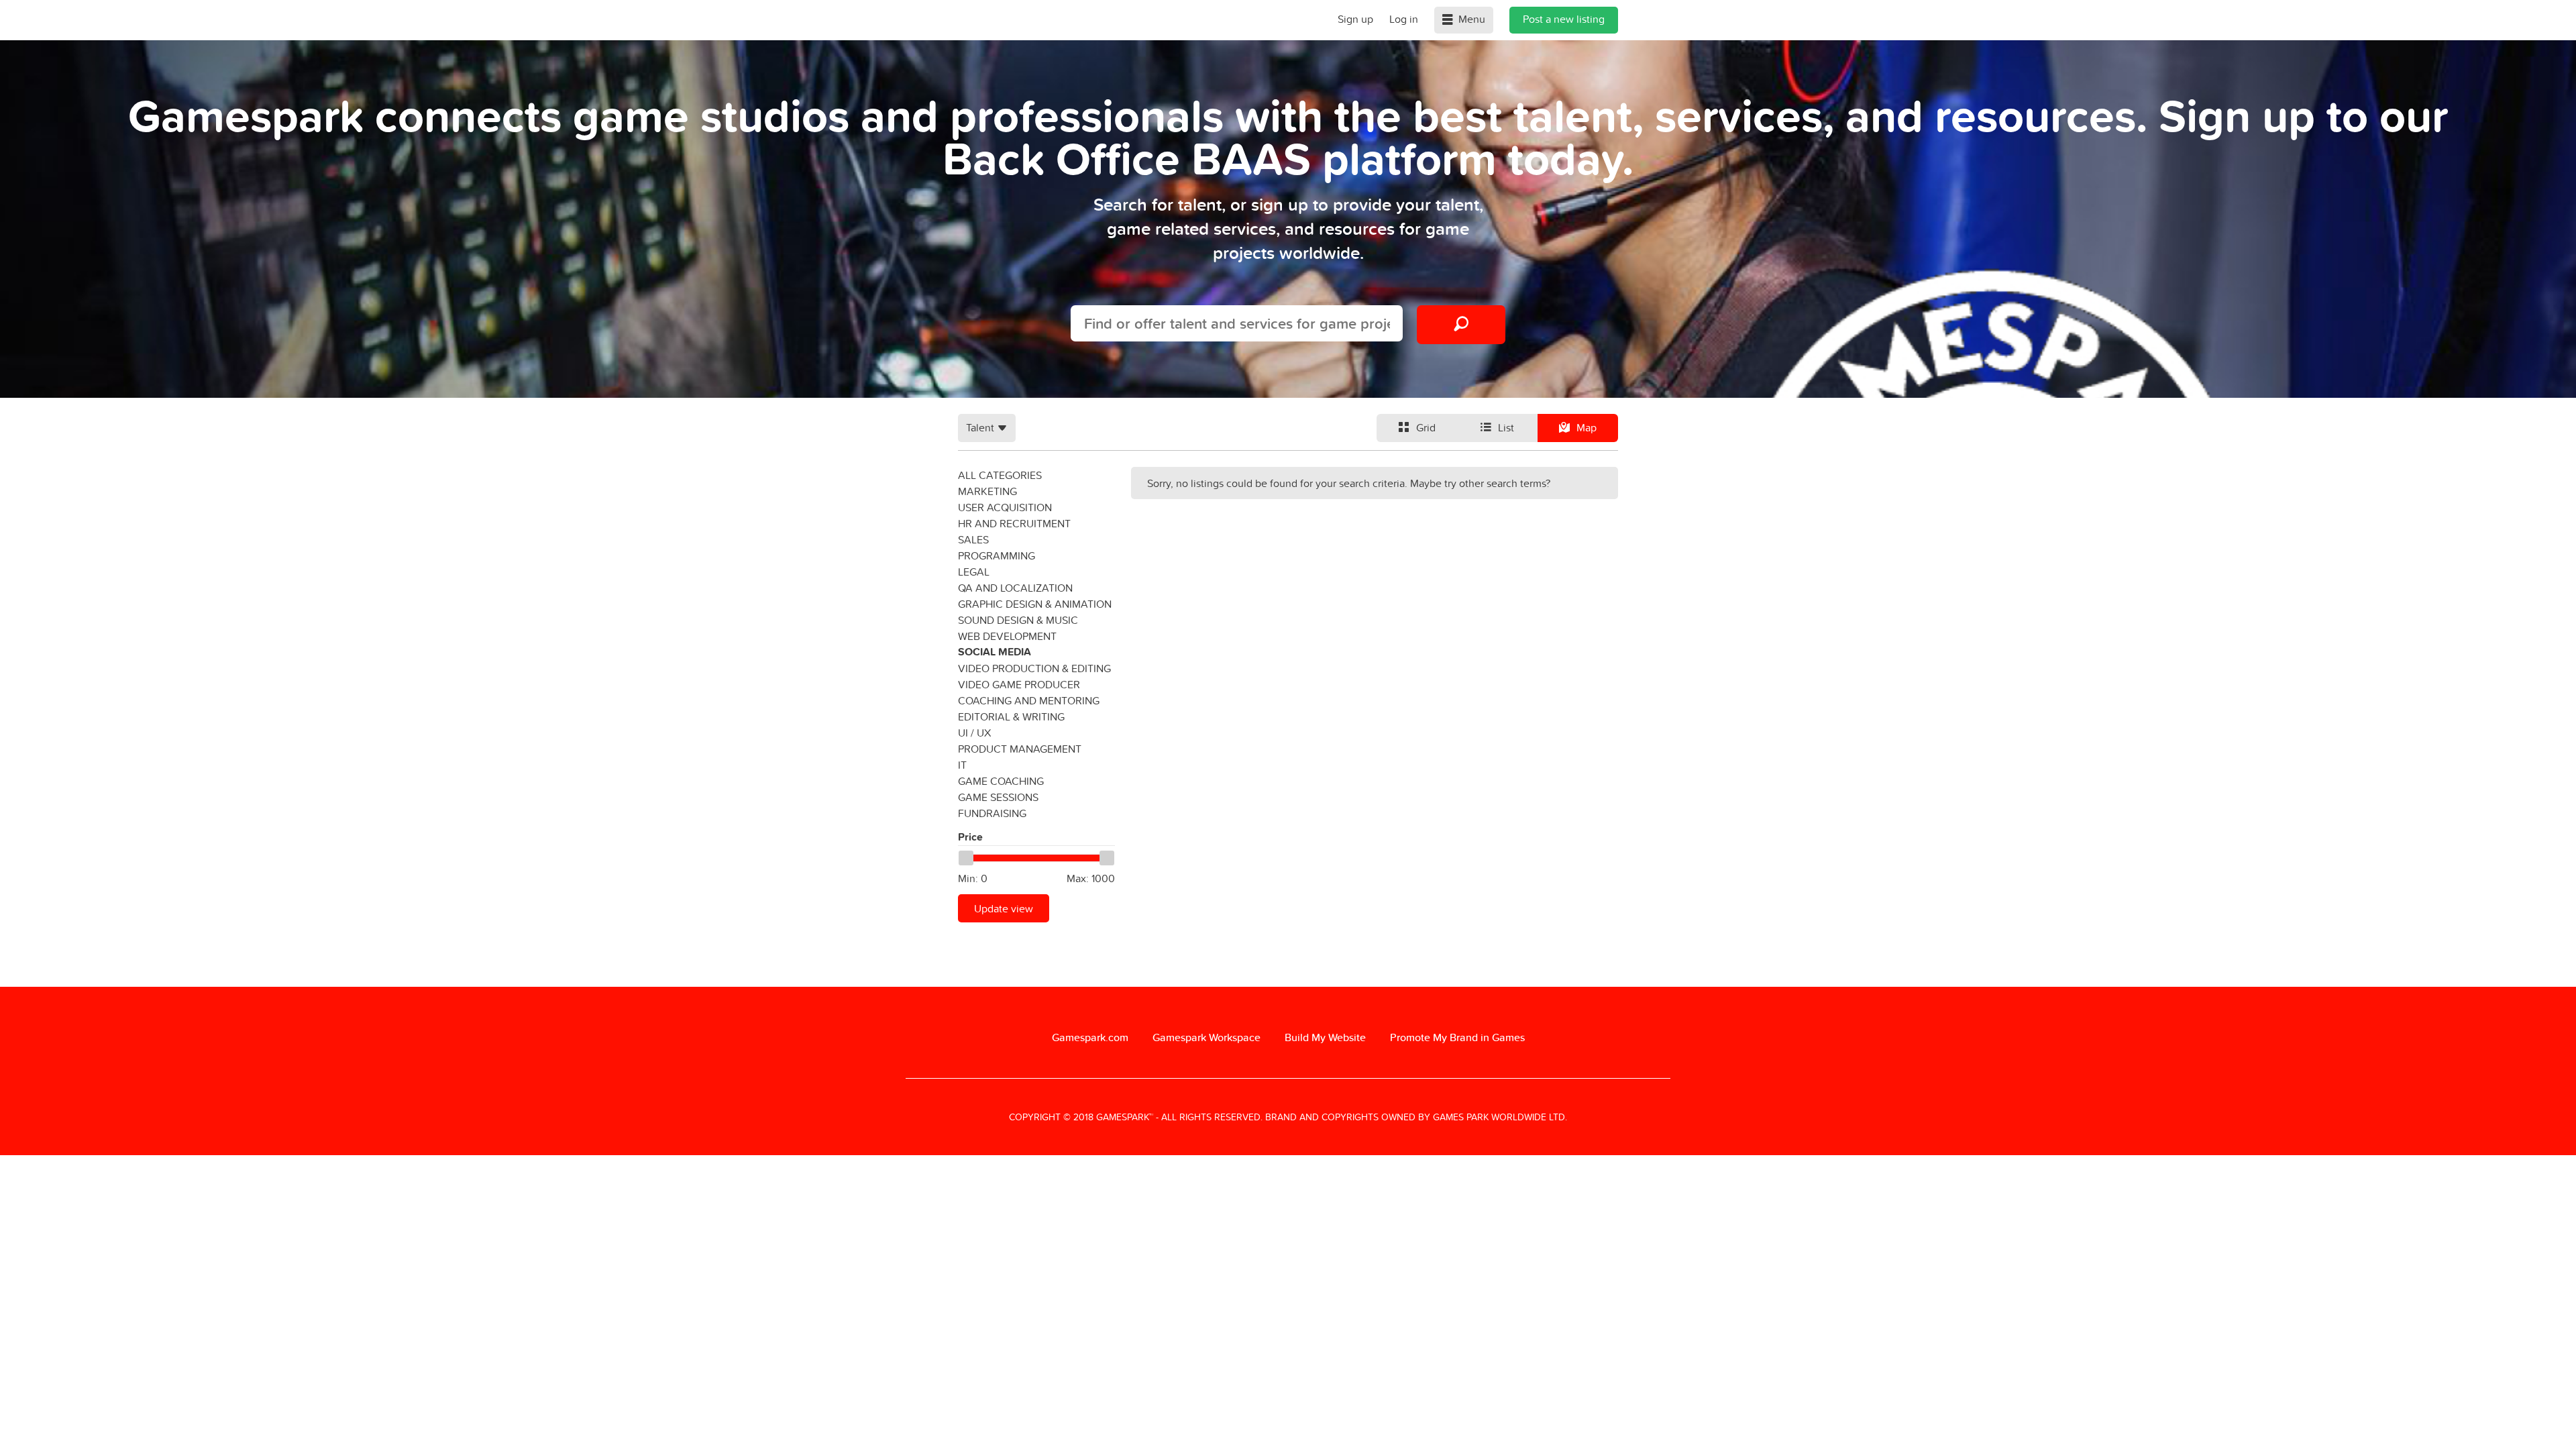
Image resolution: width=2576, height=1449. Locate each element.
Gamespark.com (1090, 1037)
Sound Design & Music (1018, 620)
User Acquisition (1005, 507)
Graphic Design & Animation (1035, 604)
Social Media (995, 652)
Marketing (987, 491)
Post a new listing (1564, 19)
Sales (973, 539)
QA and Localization (1015, 588)
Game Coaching (1001, 781)
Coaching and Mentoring (1029, 700)
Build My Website (1325, 1037)
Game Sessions (998, 797)
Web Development (1007, 636)
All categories (1000, 475)
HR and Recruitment (1014, 523)
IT (962, 765)
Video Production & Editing (1034, 668)
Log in (1404, 19)
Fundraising (992, 813)
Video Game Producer (1019, 684)
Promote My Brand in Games (1457, 1037)
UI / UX (974, 733)
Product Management (1020, 749)
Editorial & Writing (1011, 716)
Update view (1004, 908)
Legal (974, 572)
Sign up (1355, 19)
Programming (997, 555)
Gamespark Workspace (1206, 1037)
